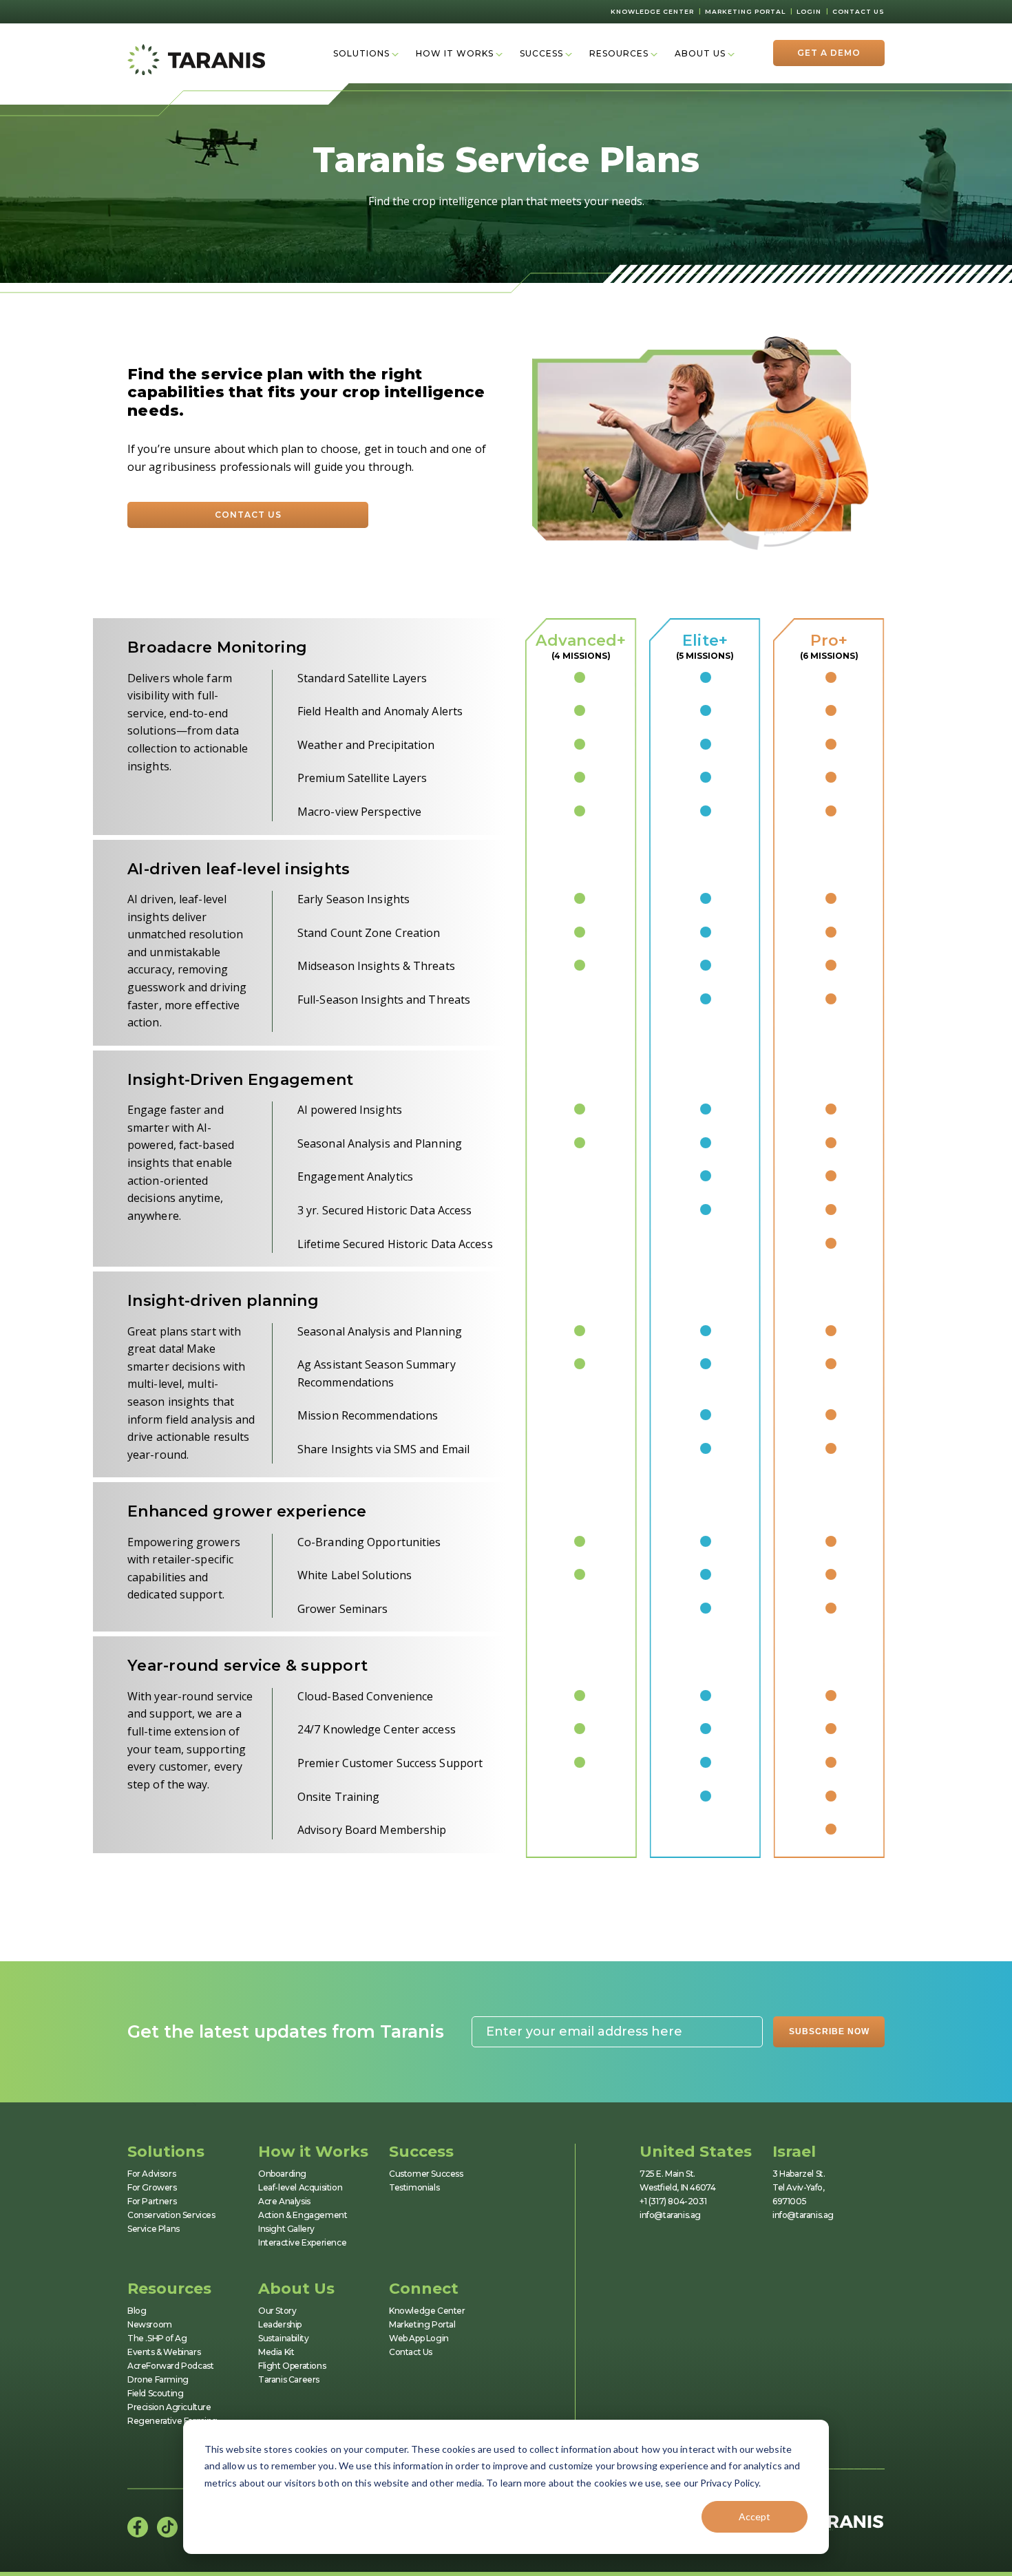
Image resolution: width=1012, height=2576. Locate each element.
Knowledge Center (427, 2311)
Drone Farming (158, 2379)
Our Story (277, 2311)
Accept (755, 2516)
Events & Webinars (164, 2352)
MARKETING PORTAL (745, 11)
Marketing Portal (422, 2324)
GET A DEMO (829, 53)
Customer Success (426, 2174)
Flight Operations (292, 2366)
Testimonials (414, 2187)
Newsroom (150, 2324)
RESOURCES (619, 53)
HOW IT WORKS (455, 53)
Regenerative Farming (172, 2421)
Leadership (280, 2324)
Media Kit (276, 2352)
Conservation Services (171, 2215)
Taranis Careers (289, 2379)
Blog (137, 2311)
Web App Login (419, 2338)
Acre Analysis (284, 2201)
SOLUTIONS (361, 53)
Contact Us (411, 2352)
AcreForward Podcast (170, 2366)
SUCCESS (541, 53)
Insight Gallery (286, 2229)
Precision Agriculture (169, 2407)
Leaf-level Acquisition (300, 2187)
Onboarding (282, 2174)
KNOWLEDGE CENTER (652, 11)
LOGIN (809, 11)
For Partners (152, 2201)
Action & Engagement (303, 2215)
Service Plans (154, 2229)
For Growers (152, 2187)
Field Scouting (155, 2393)
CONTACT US (858, 11)
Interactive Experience (302, 2242)
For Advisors (151, 2174)
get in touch (396, 449)
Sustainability (283, 2338)
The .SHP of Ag (157, 2338)
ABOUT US (700, 53)
